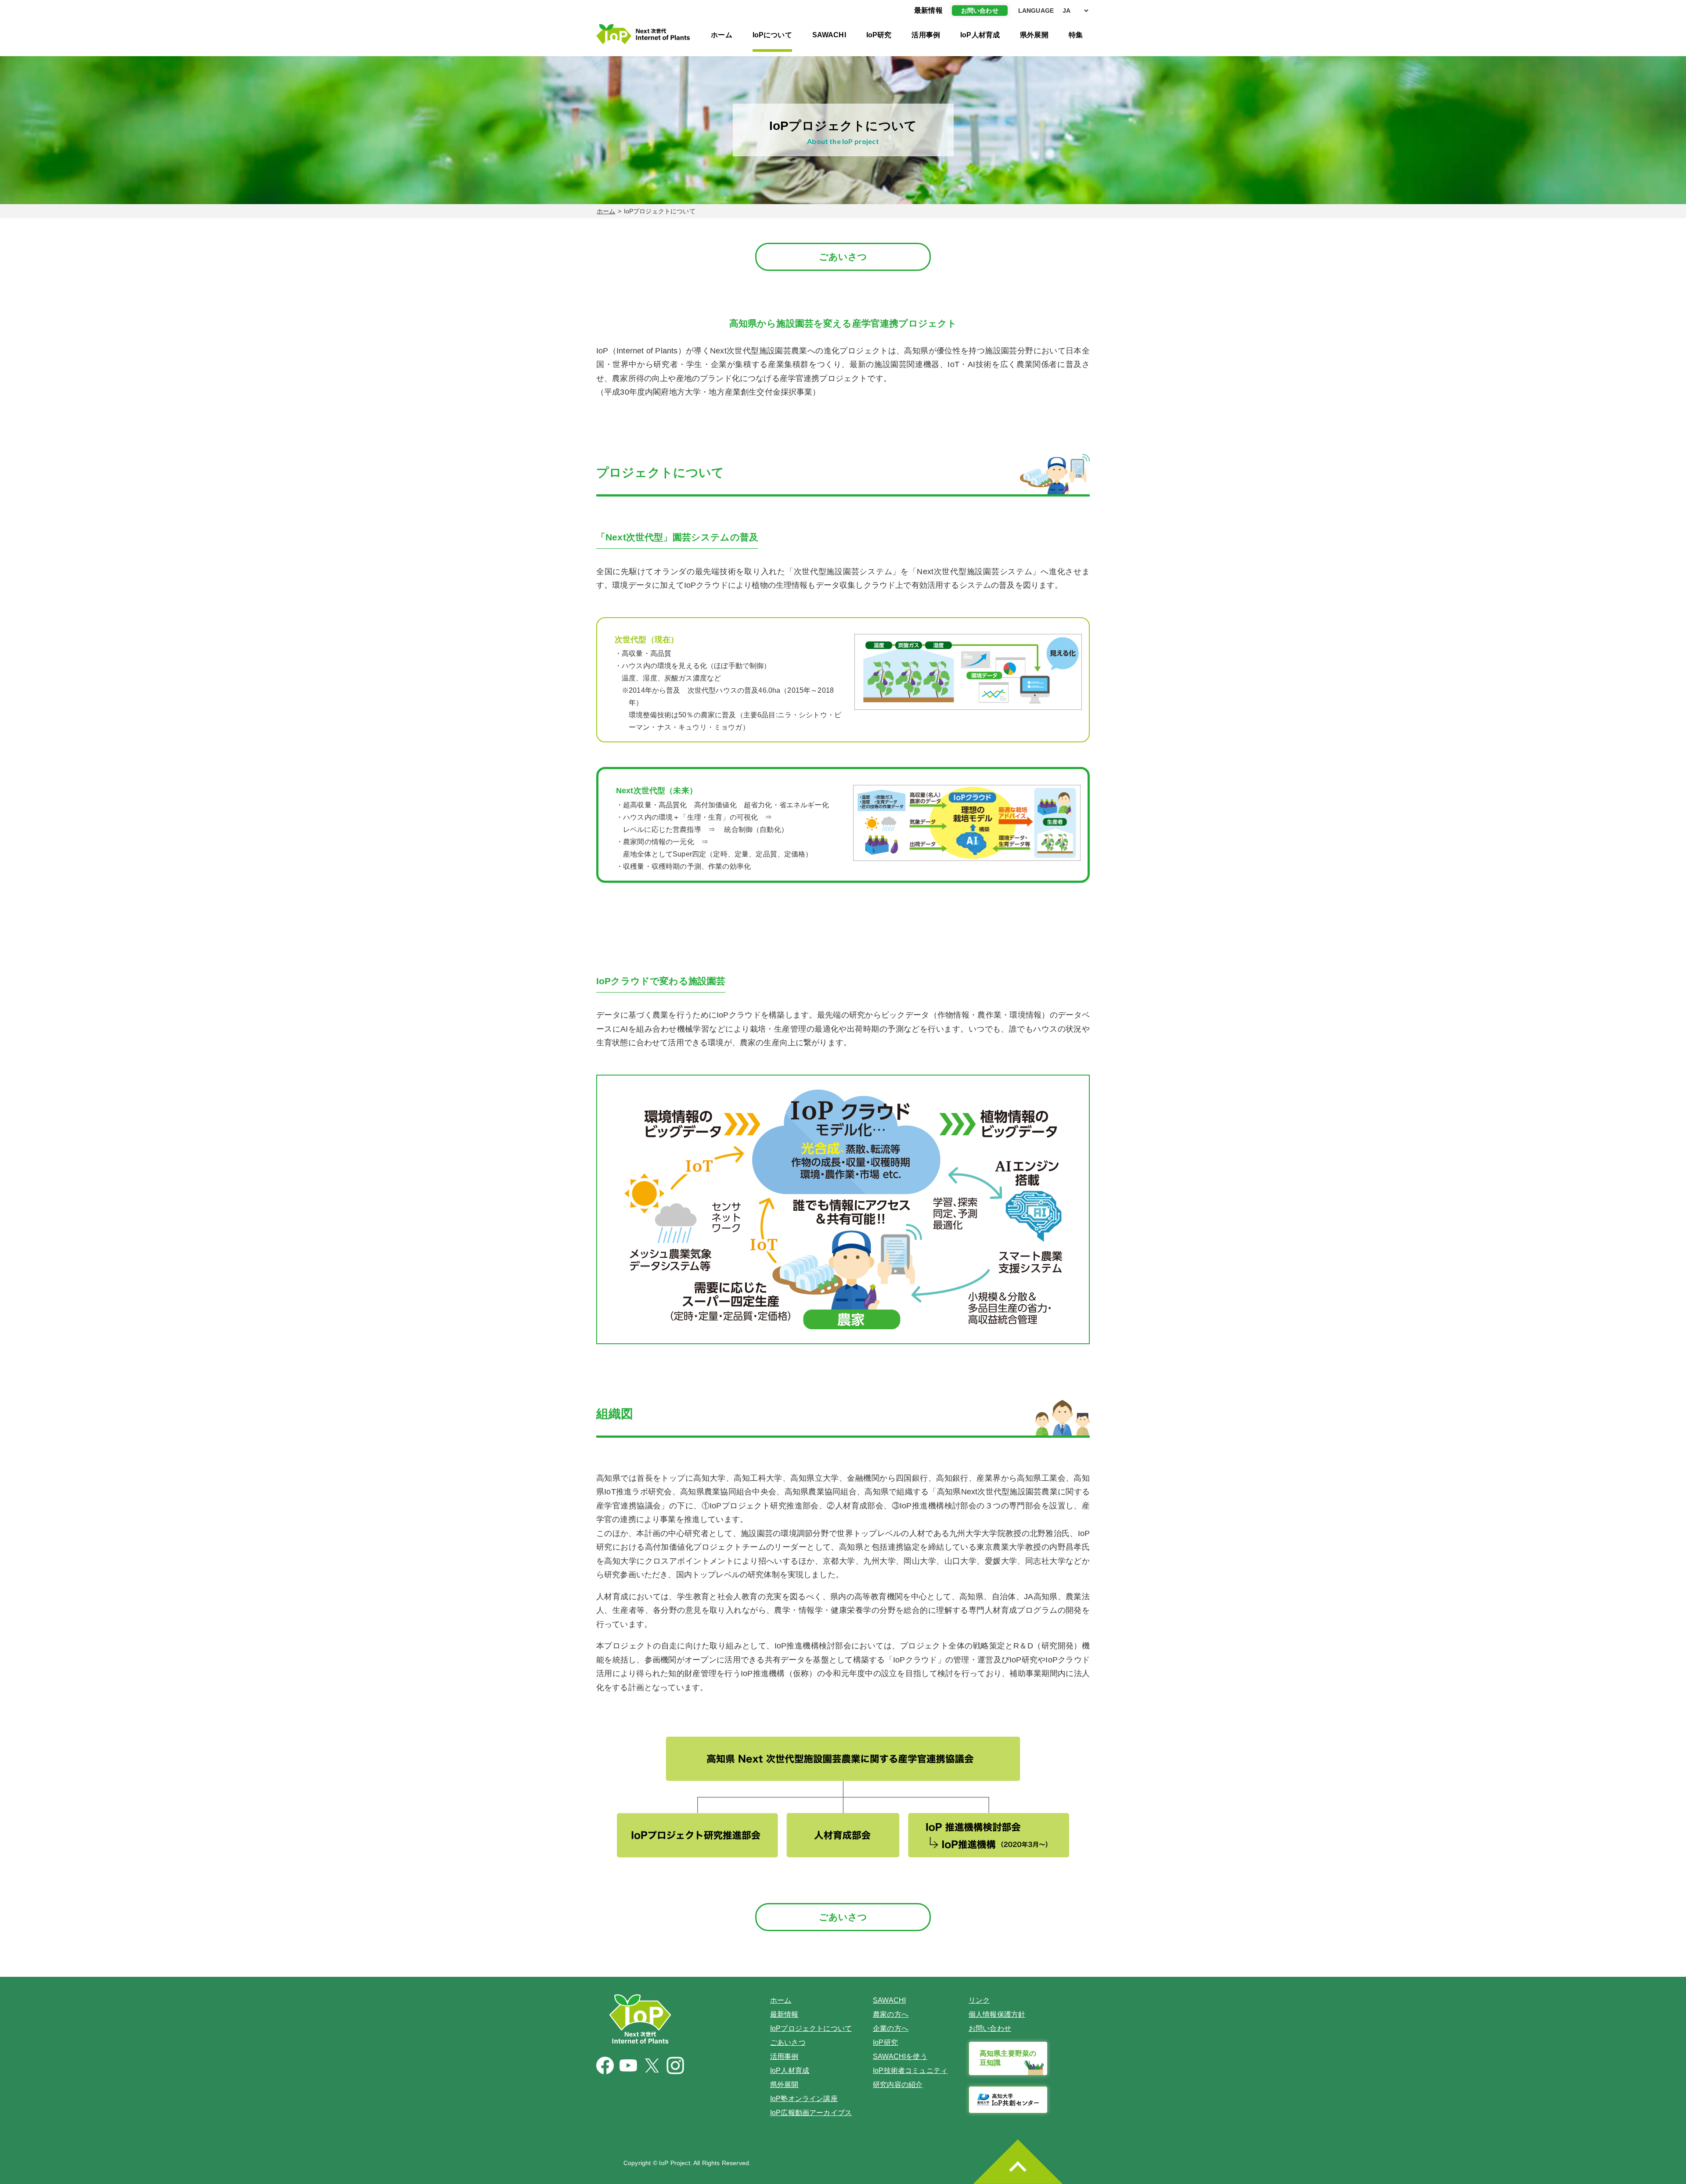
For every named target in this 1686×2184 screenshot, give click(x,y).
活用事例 (926, 35)
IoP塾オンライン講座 (804, 2099)
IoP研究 (879, 35)
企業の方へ (891, 2028)
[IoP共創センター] (1008, 2100)
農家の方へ (891, 2014)
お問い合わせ (980, 11)
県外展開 (1034, 35)
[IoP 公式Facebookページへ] (605, 2065)
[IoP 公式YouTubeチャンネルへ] (628, 2066)
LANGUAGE (1036, 11)
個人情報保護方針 (997, 2014)
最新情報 (784, 2014)
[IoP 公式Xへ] (652, 2065)
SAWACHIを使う (900, 2056)
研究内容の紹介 (898, 2085)
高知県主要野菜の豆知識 (1008, 2058)
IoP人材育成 (980, 35)
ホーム (721, 35)
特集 (1076, 35)
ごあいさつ (843, 257)
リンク (979, 2000)
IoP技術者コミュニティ (910, 2071)
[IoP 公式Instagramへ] (675, 2065)
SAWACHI (829, 35)
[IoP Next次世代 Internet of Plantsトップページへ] (643, 34)
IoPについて (772, 35)
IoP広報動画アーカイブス (811, 2113)
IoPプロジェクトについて (811, 2028)
